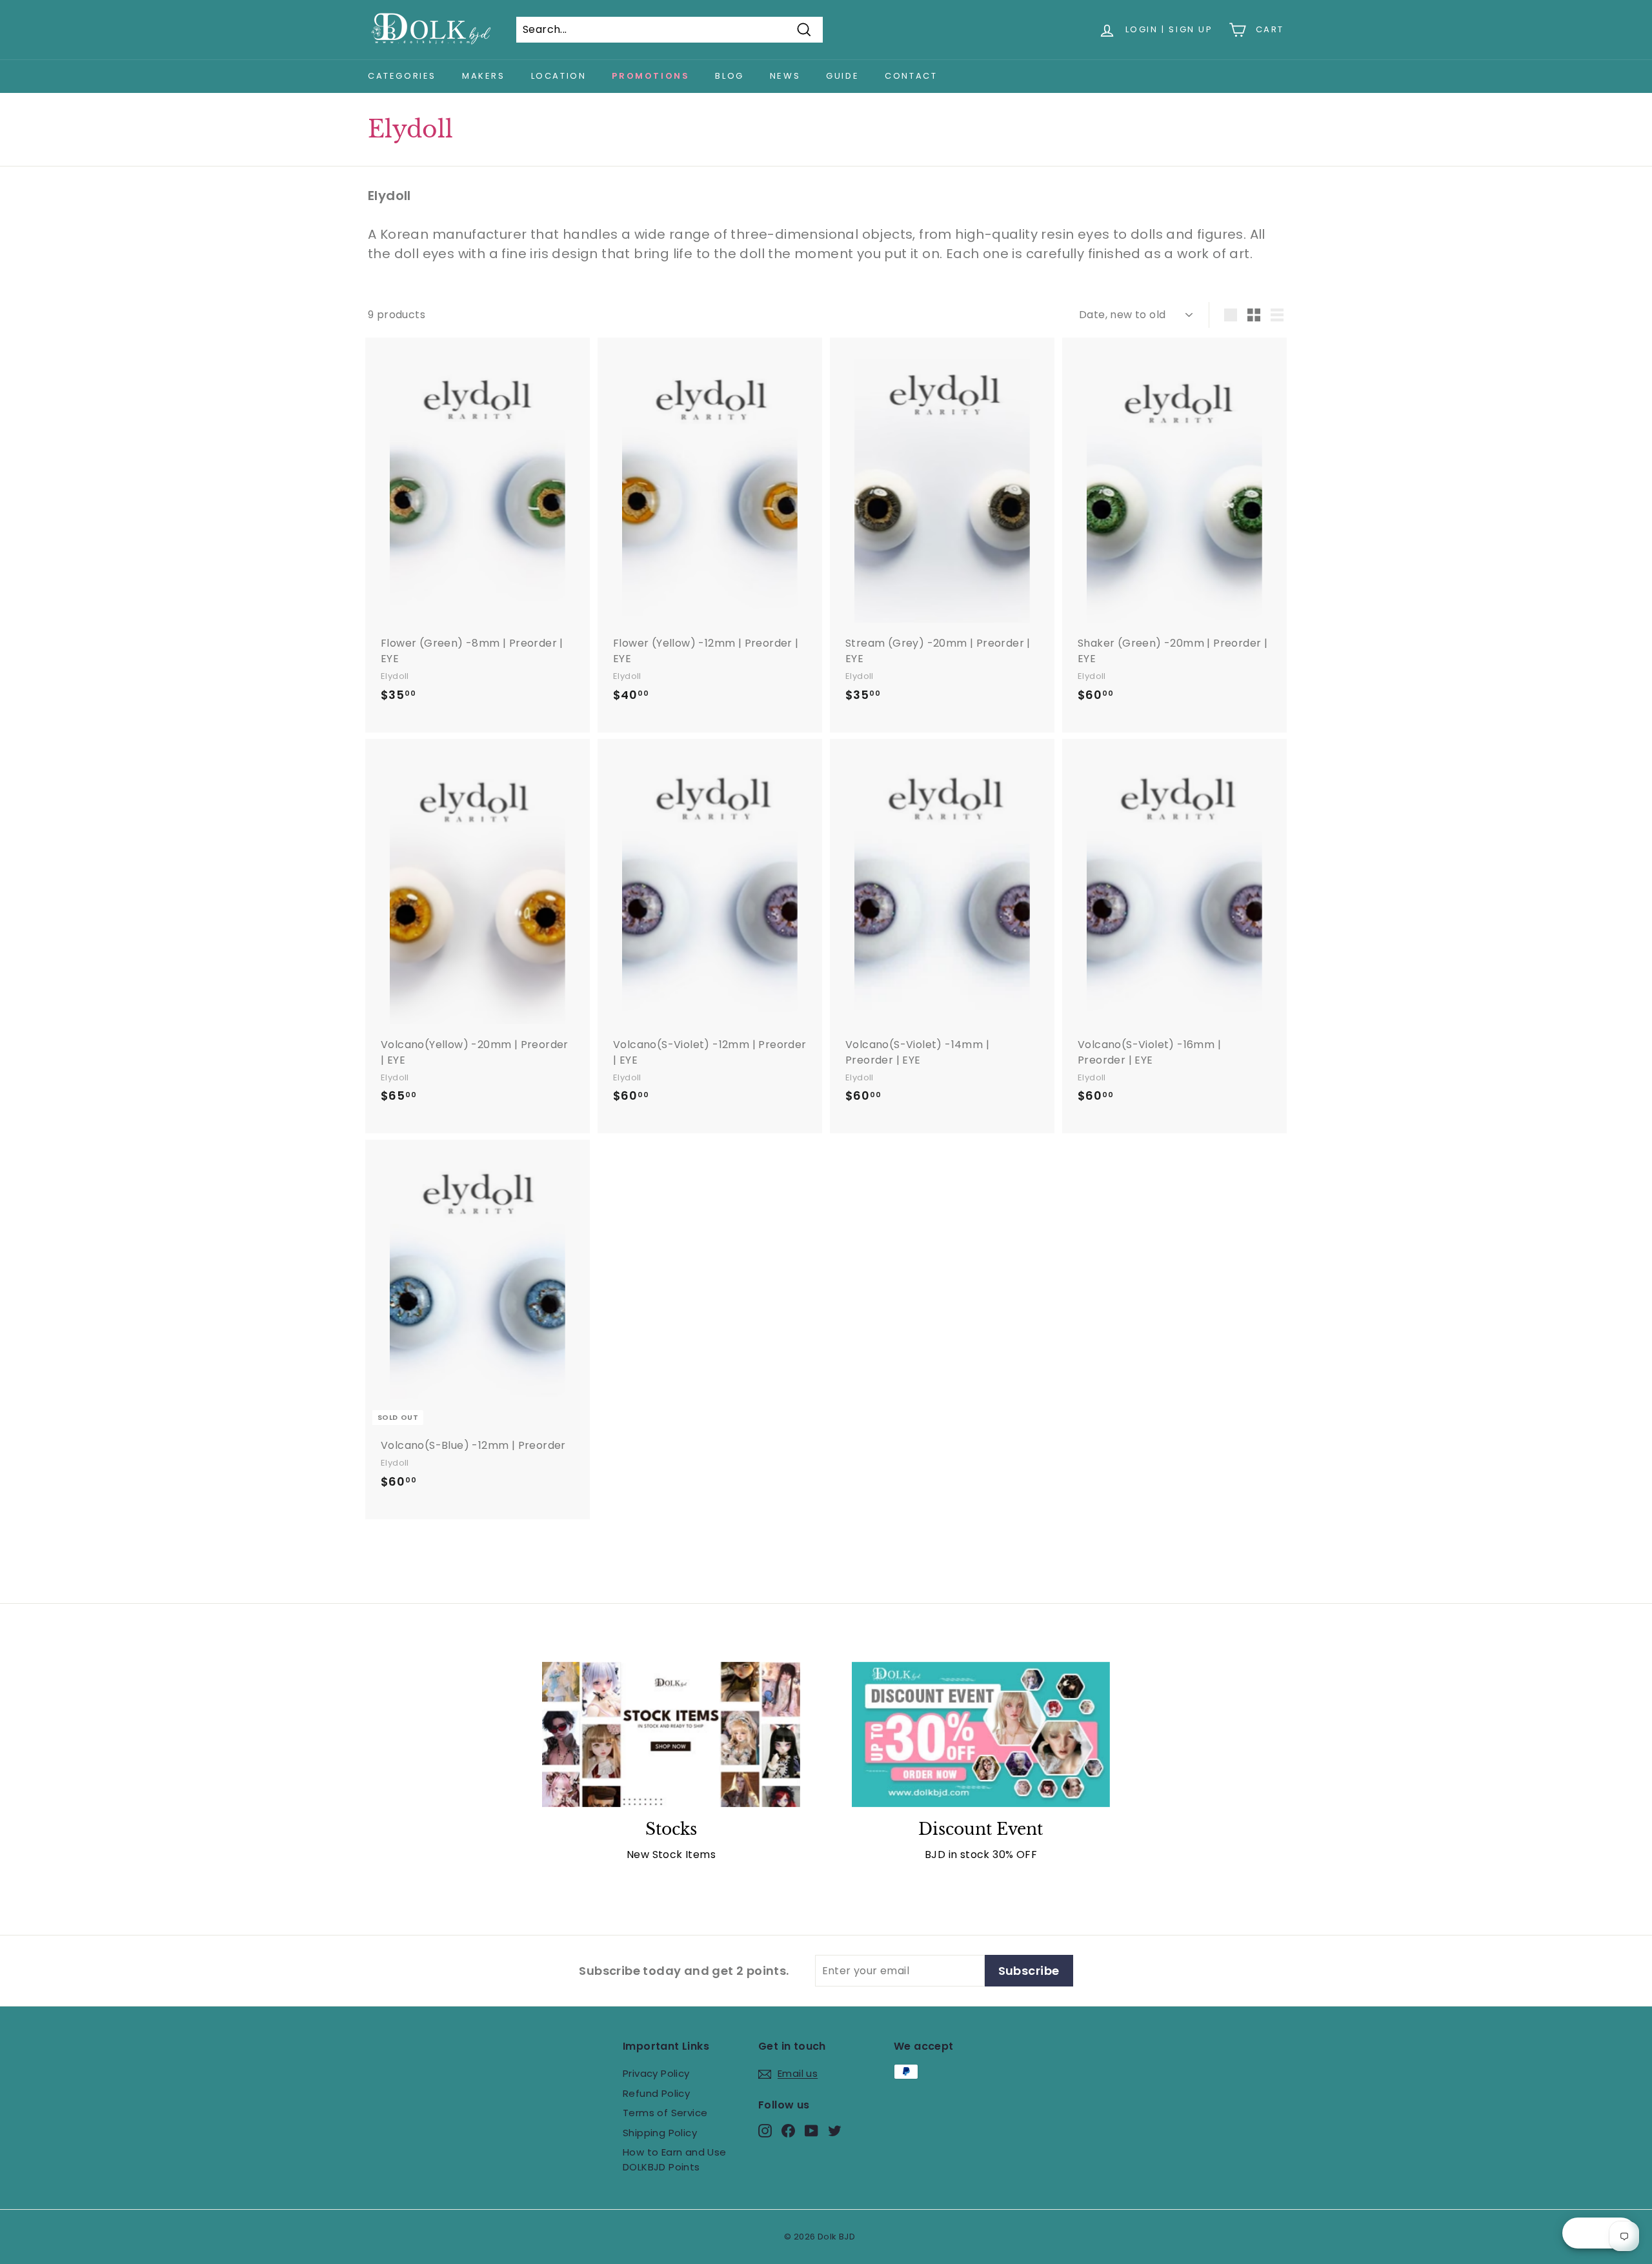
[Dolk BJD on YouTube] (811, 2130)
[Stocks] (671, 1734)
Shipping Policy (660, 2133)
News (785, 76)
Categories (402, 76)
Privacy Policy (656, 2073)
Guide (842, 76)
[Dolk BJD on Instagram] (765, 2130)
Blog (729, 76)
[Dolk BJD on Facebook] (788, 2130)
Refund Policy (656, 2093)
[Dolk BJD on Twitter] (835, 2130)
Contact (911, 76)
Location (559, 76)
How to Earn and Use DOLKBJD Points (675, 2159)
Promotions (650, 76)
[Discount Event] (981, 1734)
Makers (484, 76)
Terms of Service (665, 2113)
